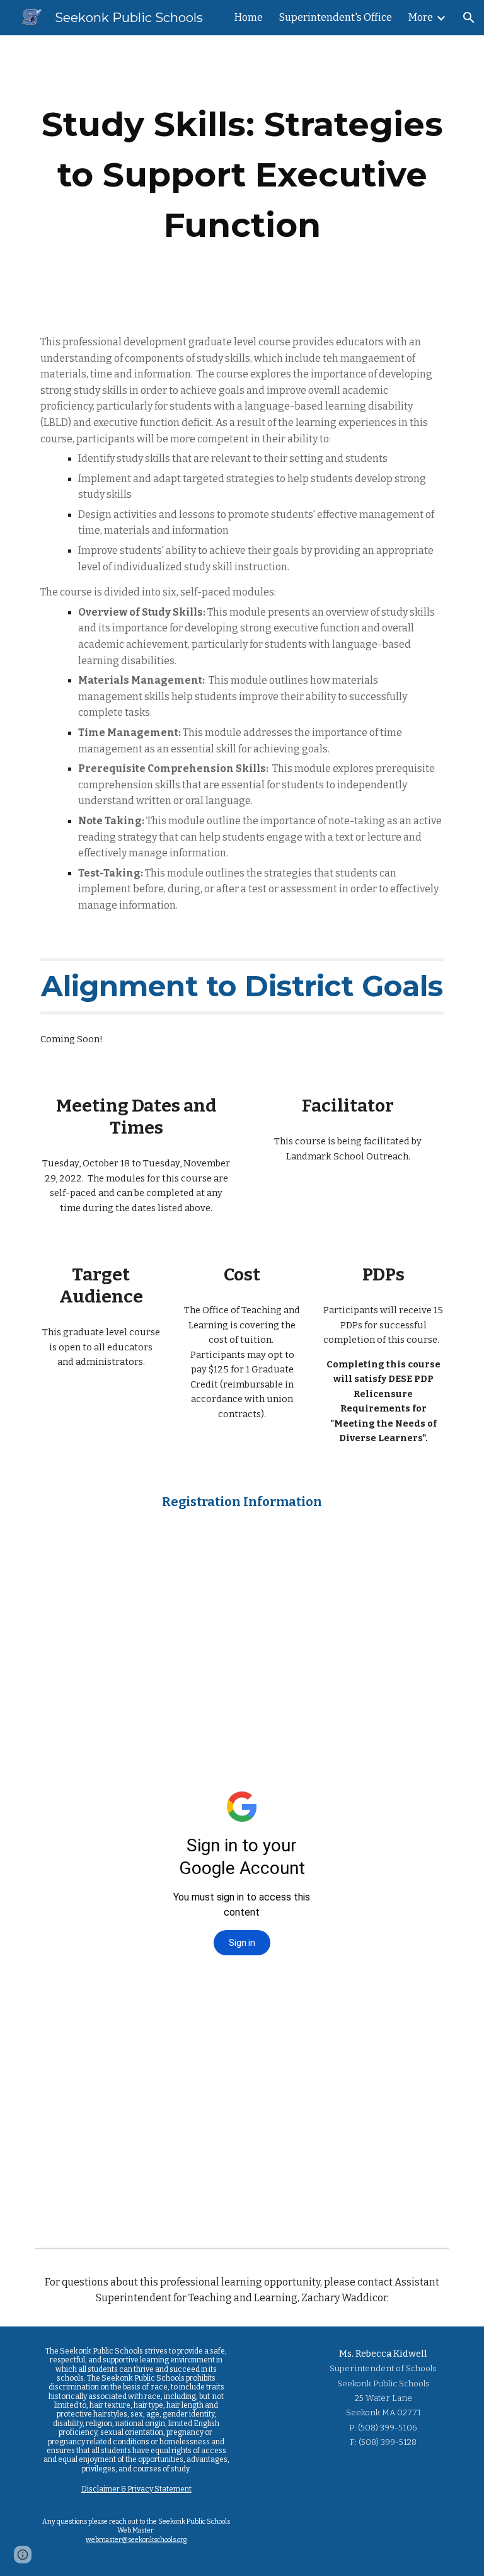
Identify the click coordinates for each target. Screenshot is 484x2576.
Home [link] (249, 17)
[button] (469, 18)
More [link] (421, 17)
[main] (242, 175)
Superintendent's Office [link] (336, 17)
